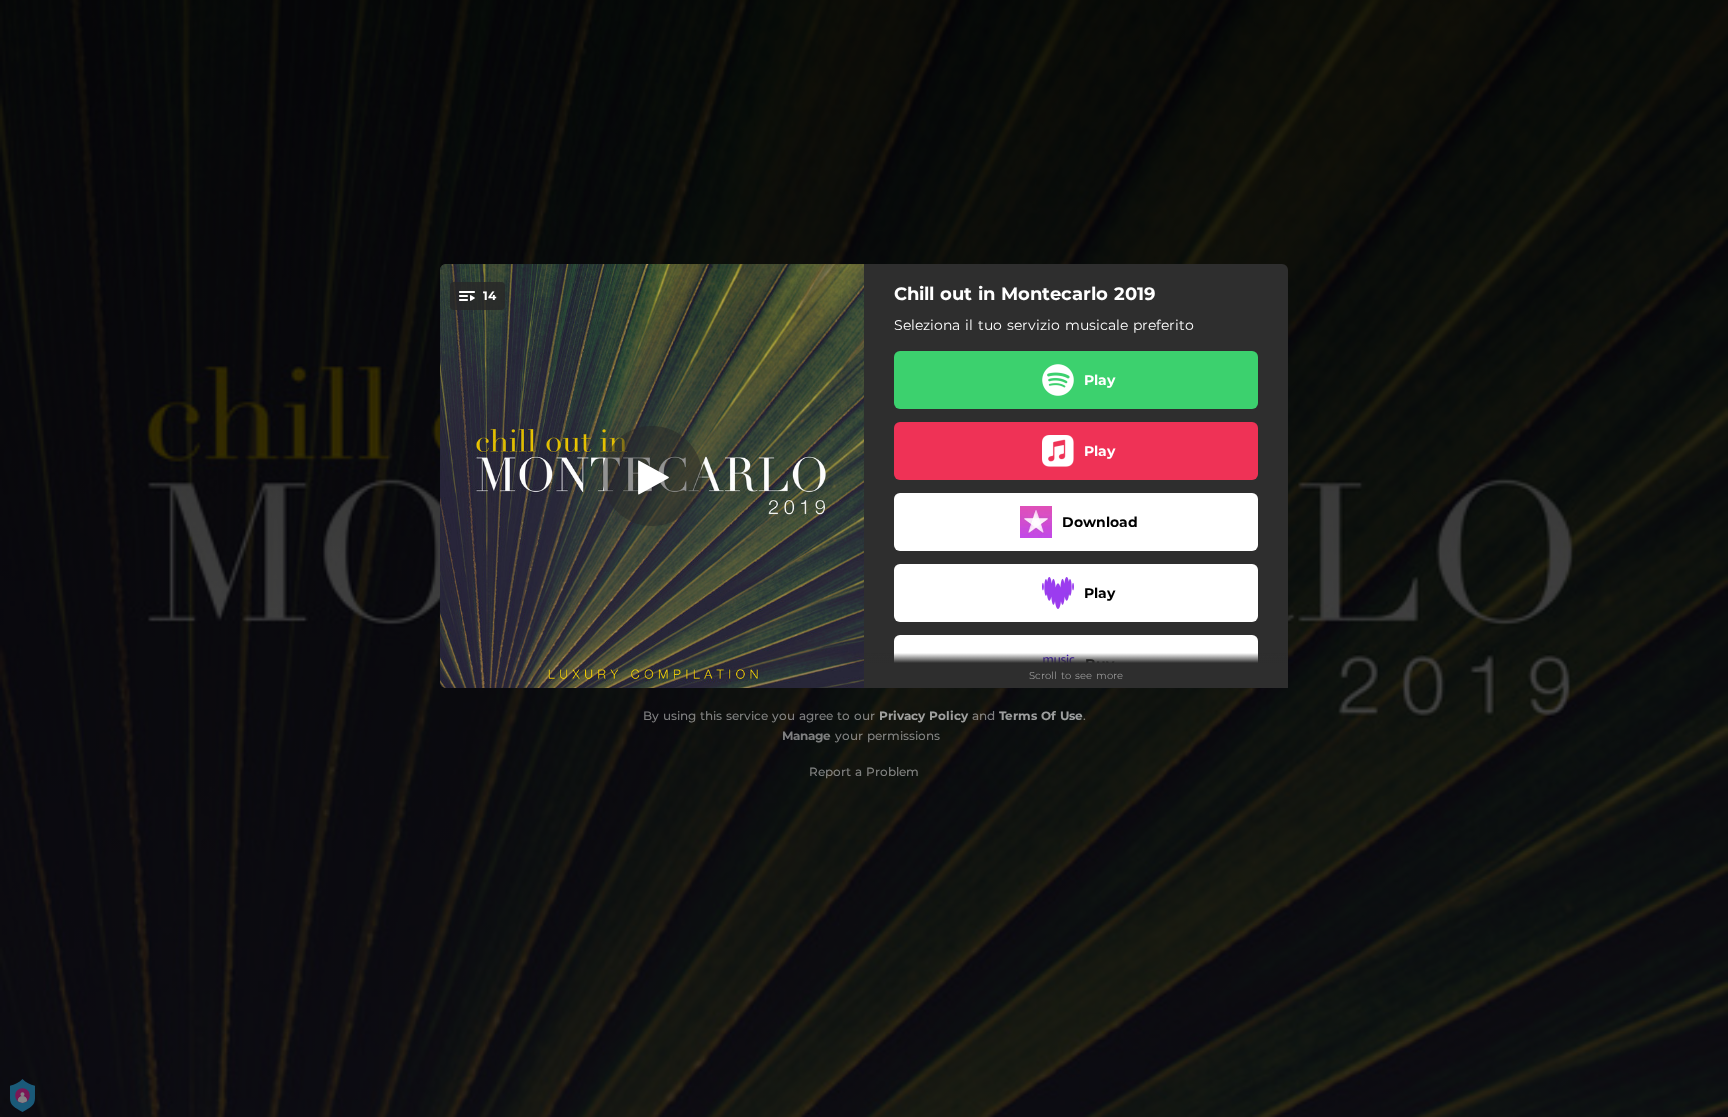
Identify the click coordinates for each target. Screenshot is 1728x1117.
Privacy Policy (923, 715)
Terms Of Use (1041, 715)
